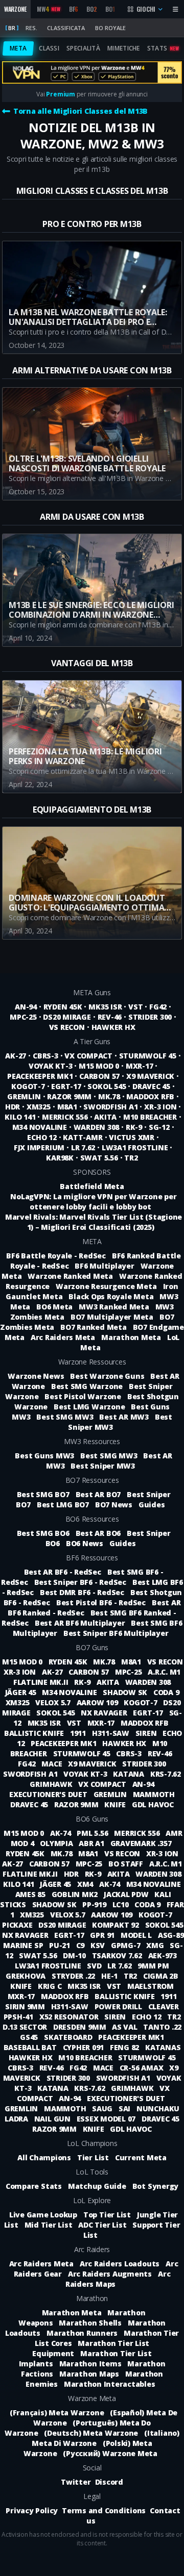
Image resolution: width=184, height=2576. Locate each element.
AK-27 (16, 1056)
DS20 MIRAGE (67, 1017)
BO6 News (85, 1543)
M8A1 (67, 1107)
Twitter (76, 2482)
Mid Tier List (49, 2225)
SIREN (147, 1733)
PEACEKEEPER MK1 (40, 1076)
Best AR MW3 (124, 1417)
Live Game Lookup (43, 2215)
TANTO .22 (162, 2027)
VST (135, 1007)
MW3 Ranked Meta (114, 1307)
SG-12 (159, 1127)
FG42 (158, 1007)
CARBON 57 (99, 1076)
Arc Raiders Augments (110, 2274)
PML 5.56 (93, 1833)
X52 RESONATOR (70, 2017)
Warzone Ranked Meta (70, 1276)
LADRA (17, 2119)
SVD (95, 1966)
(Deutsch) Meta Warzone (91, 2433)
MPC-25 (23, 1017)
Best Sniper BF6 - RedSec (80, 1582)
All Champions (44, 2157)
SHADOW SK (126, 1692)
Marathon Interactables (110, 2384)
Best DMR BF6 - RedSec (82, 1592)
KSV (99, 1945)
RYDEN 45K (63, 1007)
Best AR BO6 (98, 1533)
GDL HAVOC (153, 1804)
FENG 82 (125, 2047)
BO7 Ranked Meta (93, 1327)
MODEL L (137, 1935)
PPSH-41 (19, 2017)
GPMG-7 (126, 1945)
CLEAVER (164, 2006)
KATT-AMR (83, 1137)
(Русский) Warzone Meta (110, 2453)
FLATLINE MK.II (42, 1682)
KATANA (129, 1774)
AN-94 (26, 1007)
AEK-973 (163, 1955)
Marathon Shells (90, 2323)
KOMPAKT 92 (116, 1925)
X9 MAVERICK (150, 1076)
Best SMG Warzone (87, 1386)
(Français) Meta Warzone (57, 2413)
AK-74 (62, 1833)
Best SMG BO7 (43, 1494)
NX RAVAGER (105, 1713)
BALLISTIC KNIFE (35, 1733)
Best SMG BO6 (43, 1533)
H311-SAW (112, 1733)
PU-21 (61, 1945)
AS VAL (125, 2027)
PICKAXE (18, 1925)
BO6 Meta (54, 1307)
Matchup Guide (97, 2186)
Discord (109, 2482)
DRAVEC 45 (151, 1086)
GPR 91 (103, 1935)
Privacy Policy (32, 2510)
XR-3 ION (160, 1107)
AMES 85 (31, 1894)
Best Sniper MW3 (102, 1466)
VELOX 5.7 (54, 1702)
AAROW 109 (98, 1702)
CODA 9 (166, 1692)
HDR (13, 1107)
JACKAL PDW (127, 1894)
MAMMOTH (154, 1794)
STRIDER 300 (150, 1017)
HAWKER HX (113, 1027)
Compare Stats (34, 2186)
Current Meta (141, 2157)
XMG (156, 1945)
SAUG (103, 2108)
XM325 (39, 1107)
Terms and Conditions (104, 2510)
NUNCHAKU (158, 2108)
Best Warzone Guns (107, 1376)
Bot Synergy (155, 2186)
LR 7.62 (83, 1147)
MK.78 (109, 1096)
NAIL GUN (53, 2119)
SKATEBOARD (69, 2037)
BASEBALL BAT (31, 2047)
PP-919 (95, 1904)
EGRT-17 (66, 1086)
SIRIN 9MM (26, 2006)
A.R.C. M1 (164, 1672)
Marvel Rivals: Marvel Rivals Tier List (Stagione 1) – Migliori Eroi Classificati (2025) (94, 1222)
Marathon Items (90, 2364)
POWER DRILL (119, 2006)
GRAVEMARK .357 (141, 1843)
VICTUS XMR (132, 1137)
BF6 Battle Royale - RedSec (56, 1256)
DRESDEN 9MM (80, 2027)
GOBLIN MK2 (76, 1894)
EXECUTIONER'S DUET (49, 1794)
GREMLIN (24, 1096)
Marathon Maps (89, 2374)
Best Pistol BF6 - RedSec (101, 1602)
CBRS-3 (45, 1056)
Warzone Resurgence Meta (106, 1286)
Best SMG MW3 (65, 1417)
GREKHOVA (27, 1976)
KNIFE (116, 1804)
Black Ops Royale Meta (111, 1296)
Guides (152, 1505)
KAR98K (60, 1158)
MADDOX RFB (150, 1096)
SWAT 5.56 (99, 1158)
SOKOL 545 (107, 1086)
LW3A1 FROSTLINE (135, 1147)
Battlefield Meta (92, 1186)
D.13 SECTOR (26, 2027)
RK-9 (134, 1127)
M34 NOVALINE (40, 1127)
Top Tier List (107, 2215)
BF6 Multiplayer (104, 1266)
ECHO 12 (42, 1137)
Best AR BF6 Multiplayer (80, 1623)
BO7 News (114, 1505)
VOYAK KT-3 (51, 1066)
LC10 (122, 1904)
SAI (125, 2108)
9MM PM (153, 1966)
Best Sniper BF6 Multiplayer (116, 1633)
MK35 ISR (105, 1007)
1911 (79, 1733)
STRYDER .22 (74, 1976)
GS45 (30, 2037)
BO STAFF (127, 1864)
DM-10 (75, 1955)
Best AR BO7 (98, 1494)
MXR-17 (140, 1066)
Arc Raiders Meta (63, 1337)
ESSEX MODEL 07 (107, 2119)
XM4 (86, 1884)
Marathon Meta (131, 1337)
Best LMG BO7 (63, 1505)
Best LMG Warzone (89, 1407)
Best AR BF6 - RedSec (63, 1572)
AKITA (105, 1117)
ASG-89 (171, 1935)
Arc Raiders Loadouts (120, 2264)
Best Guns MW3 (44, 1456)
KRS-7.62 (166, 1774)
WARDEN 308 (97, 1127)
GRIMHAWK (52, 1784)
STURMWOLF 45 (148, 1056)
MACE (53, 1764)
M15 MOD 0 (99, 1066)
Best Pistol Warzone (83, 1396)
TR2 (131, 1158)
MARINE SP (24, 1945)
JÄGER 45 (22, 1692)
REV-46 (110, 1017)
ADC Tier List (102, 2225)
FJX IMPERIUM (39, 1147)
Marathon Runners (82, 2333)
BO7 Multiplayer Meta (112, 1317)
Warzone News (36, 1376)
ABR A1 (92, 1843)
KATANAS (163, 2047)
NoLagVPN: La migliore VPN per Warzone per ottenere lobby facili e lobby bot (93, 1202)
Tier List (93, 2157)
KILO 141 (20, 1117)
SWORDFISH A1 (110, 1107)
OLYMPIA (57, 1843)
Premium (60, 94)
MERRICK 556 (65, 1117)
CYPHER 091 (84, 2047)
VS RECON (67, 1027)
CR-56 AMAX (142, 2068)
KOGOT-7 (28, 1086)
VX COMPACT (88, 1056)
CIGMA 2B (161, 1976)
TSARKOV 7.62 (118, 1955)
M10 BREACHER (150, 1117)
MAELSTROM (151, 1986)
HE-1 (110, 1976)
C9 (81, 1945)
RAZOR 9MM (69, 1096)
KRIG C (51, 1986)
